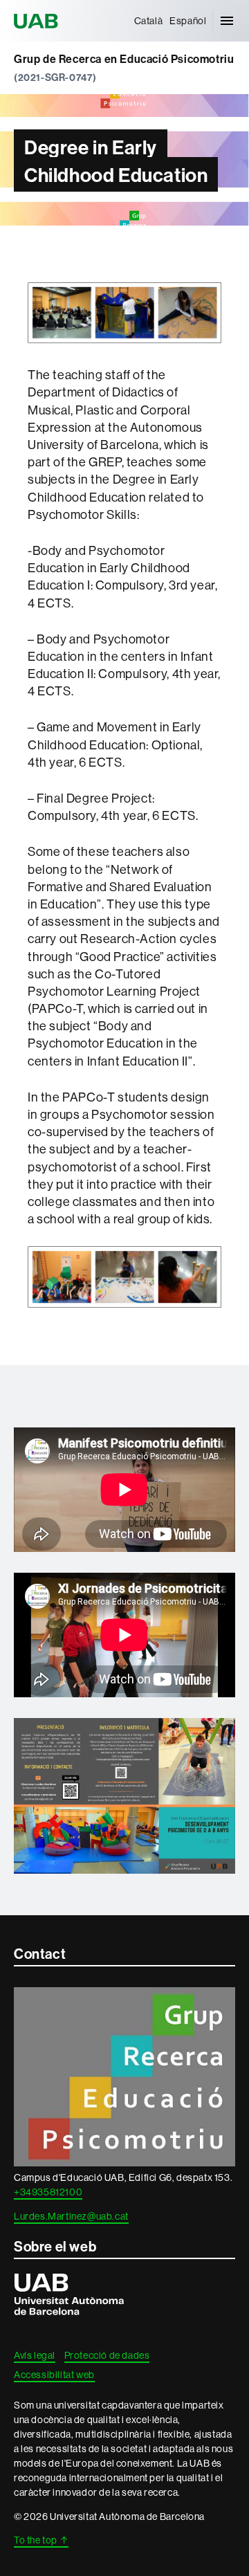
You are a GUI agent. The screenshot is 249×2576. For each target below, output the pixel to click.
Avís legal (35, 2355)
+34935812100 (48, 2192)
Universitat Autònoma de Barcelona (38, 21)
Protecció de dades (107, 2355)
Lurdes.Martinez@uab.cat (71, 2216)
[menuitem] (149, 21)
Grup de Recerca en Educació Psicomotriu (124, 59)
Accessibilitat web (54, 2375)
